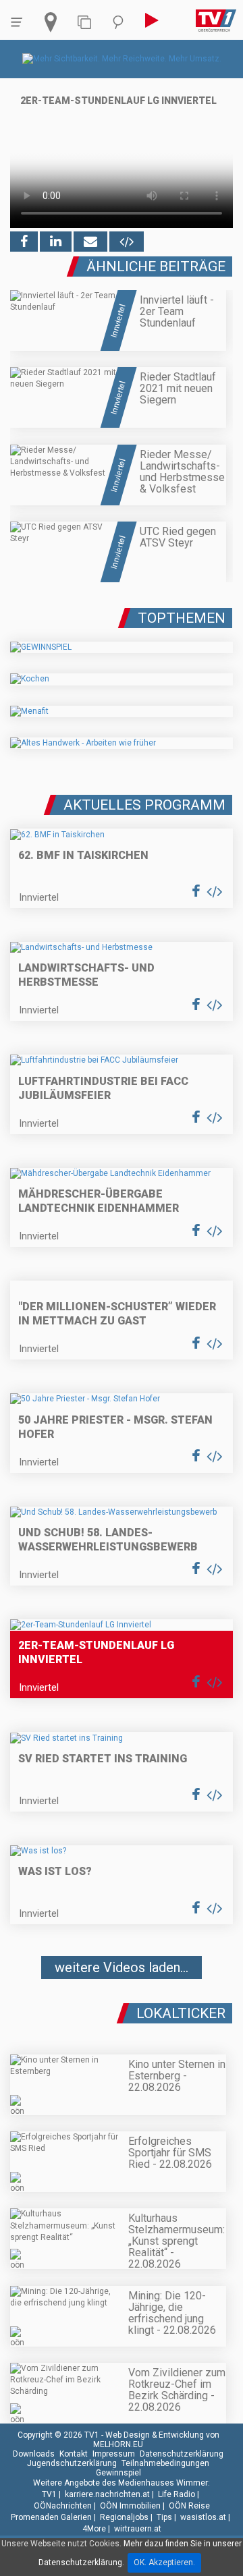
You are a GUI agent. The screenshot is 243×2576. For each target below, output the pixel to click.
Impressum (114, 2454)
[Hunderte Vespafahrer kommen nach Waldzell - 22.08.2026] (122, 2008)
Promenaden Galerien (51, 2517)
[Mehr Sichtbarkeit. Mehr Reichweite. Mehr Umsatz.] (122, 59)
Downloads (34, 2454)
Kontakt (74, 2454)
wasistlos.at (203, 2517)
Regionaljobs (124, 2517)
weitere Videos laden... (122, 1967)
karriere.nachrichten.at (107, 2494)
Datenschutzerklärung (182, 2454)
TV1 (49, 2494)
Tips (164, 2517)
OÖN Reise (189, 2506)
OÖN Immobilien (130, 2506)
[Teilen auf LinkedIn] (56, 242)
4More (94, 2529)
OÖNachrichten (63, 2506)
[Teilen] (90, 242)
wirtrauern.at (138, 2529)
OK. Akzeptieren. (164, 2563)
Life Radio (177, 2494)
